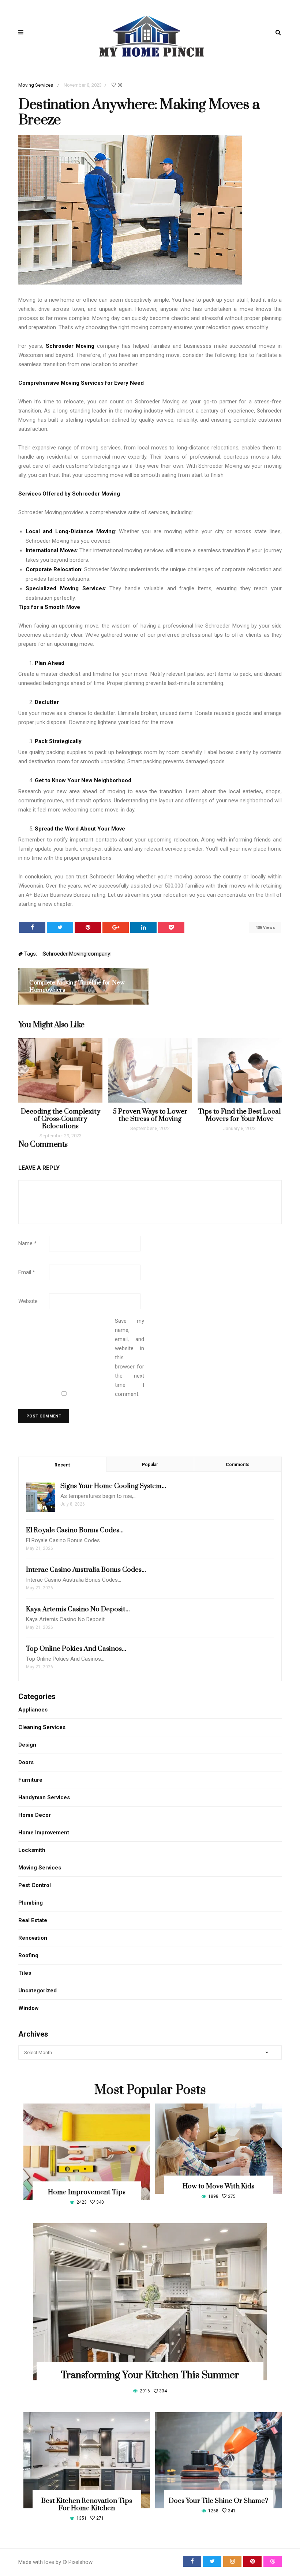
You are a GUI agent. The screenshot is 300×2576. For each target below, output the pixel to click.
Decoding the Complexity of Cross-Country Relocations (61, 1119)
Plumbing (31, 1903)
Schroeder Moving (70, 346)
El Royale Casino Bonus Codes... (75, 1530)
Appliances (33, 1710)
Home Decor (35, 1815)
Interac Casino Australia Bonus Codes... (86, 1570)
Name (27, 1243)
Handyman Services (44, 1797)
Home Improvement (44, 1833)
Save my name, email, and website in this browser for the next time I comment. (130, 1357)
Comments (238, 1465)
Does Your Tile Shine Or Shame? (219, 2501)
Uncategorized (37, 1991)
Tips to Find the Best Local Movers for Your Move (239, 1115)
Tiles (25, 1973)
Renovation (33, 1938)
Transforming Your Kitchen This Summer (150, 2375)
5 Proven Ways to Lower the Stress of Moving (150, 1115)
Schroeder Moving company (76, 954)
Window (29, 2008)
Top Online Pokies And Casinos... (76, 1649)
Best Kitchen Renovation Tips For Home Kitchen (87, 2505)
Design (27, 1745)
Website (28, 1301)
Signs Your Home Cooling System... (113, 1486)
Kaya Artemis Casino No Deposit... (78, 1609)
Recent (62, 1465)
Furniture (30, 1780)
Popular (150, 1465)
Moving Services (36, 85)
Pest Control (35, 1885)
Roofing (28, 1955)
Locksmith (32, 1850)
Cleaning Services (42, 1727)
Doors (26, 1762)
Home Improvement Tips (87, 2192)
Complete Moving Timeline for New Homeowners (77, 986)
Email (27, 1272)
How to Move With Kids (218, 2186)
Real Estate (33, 1920)
